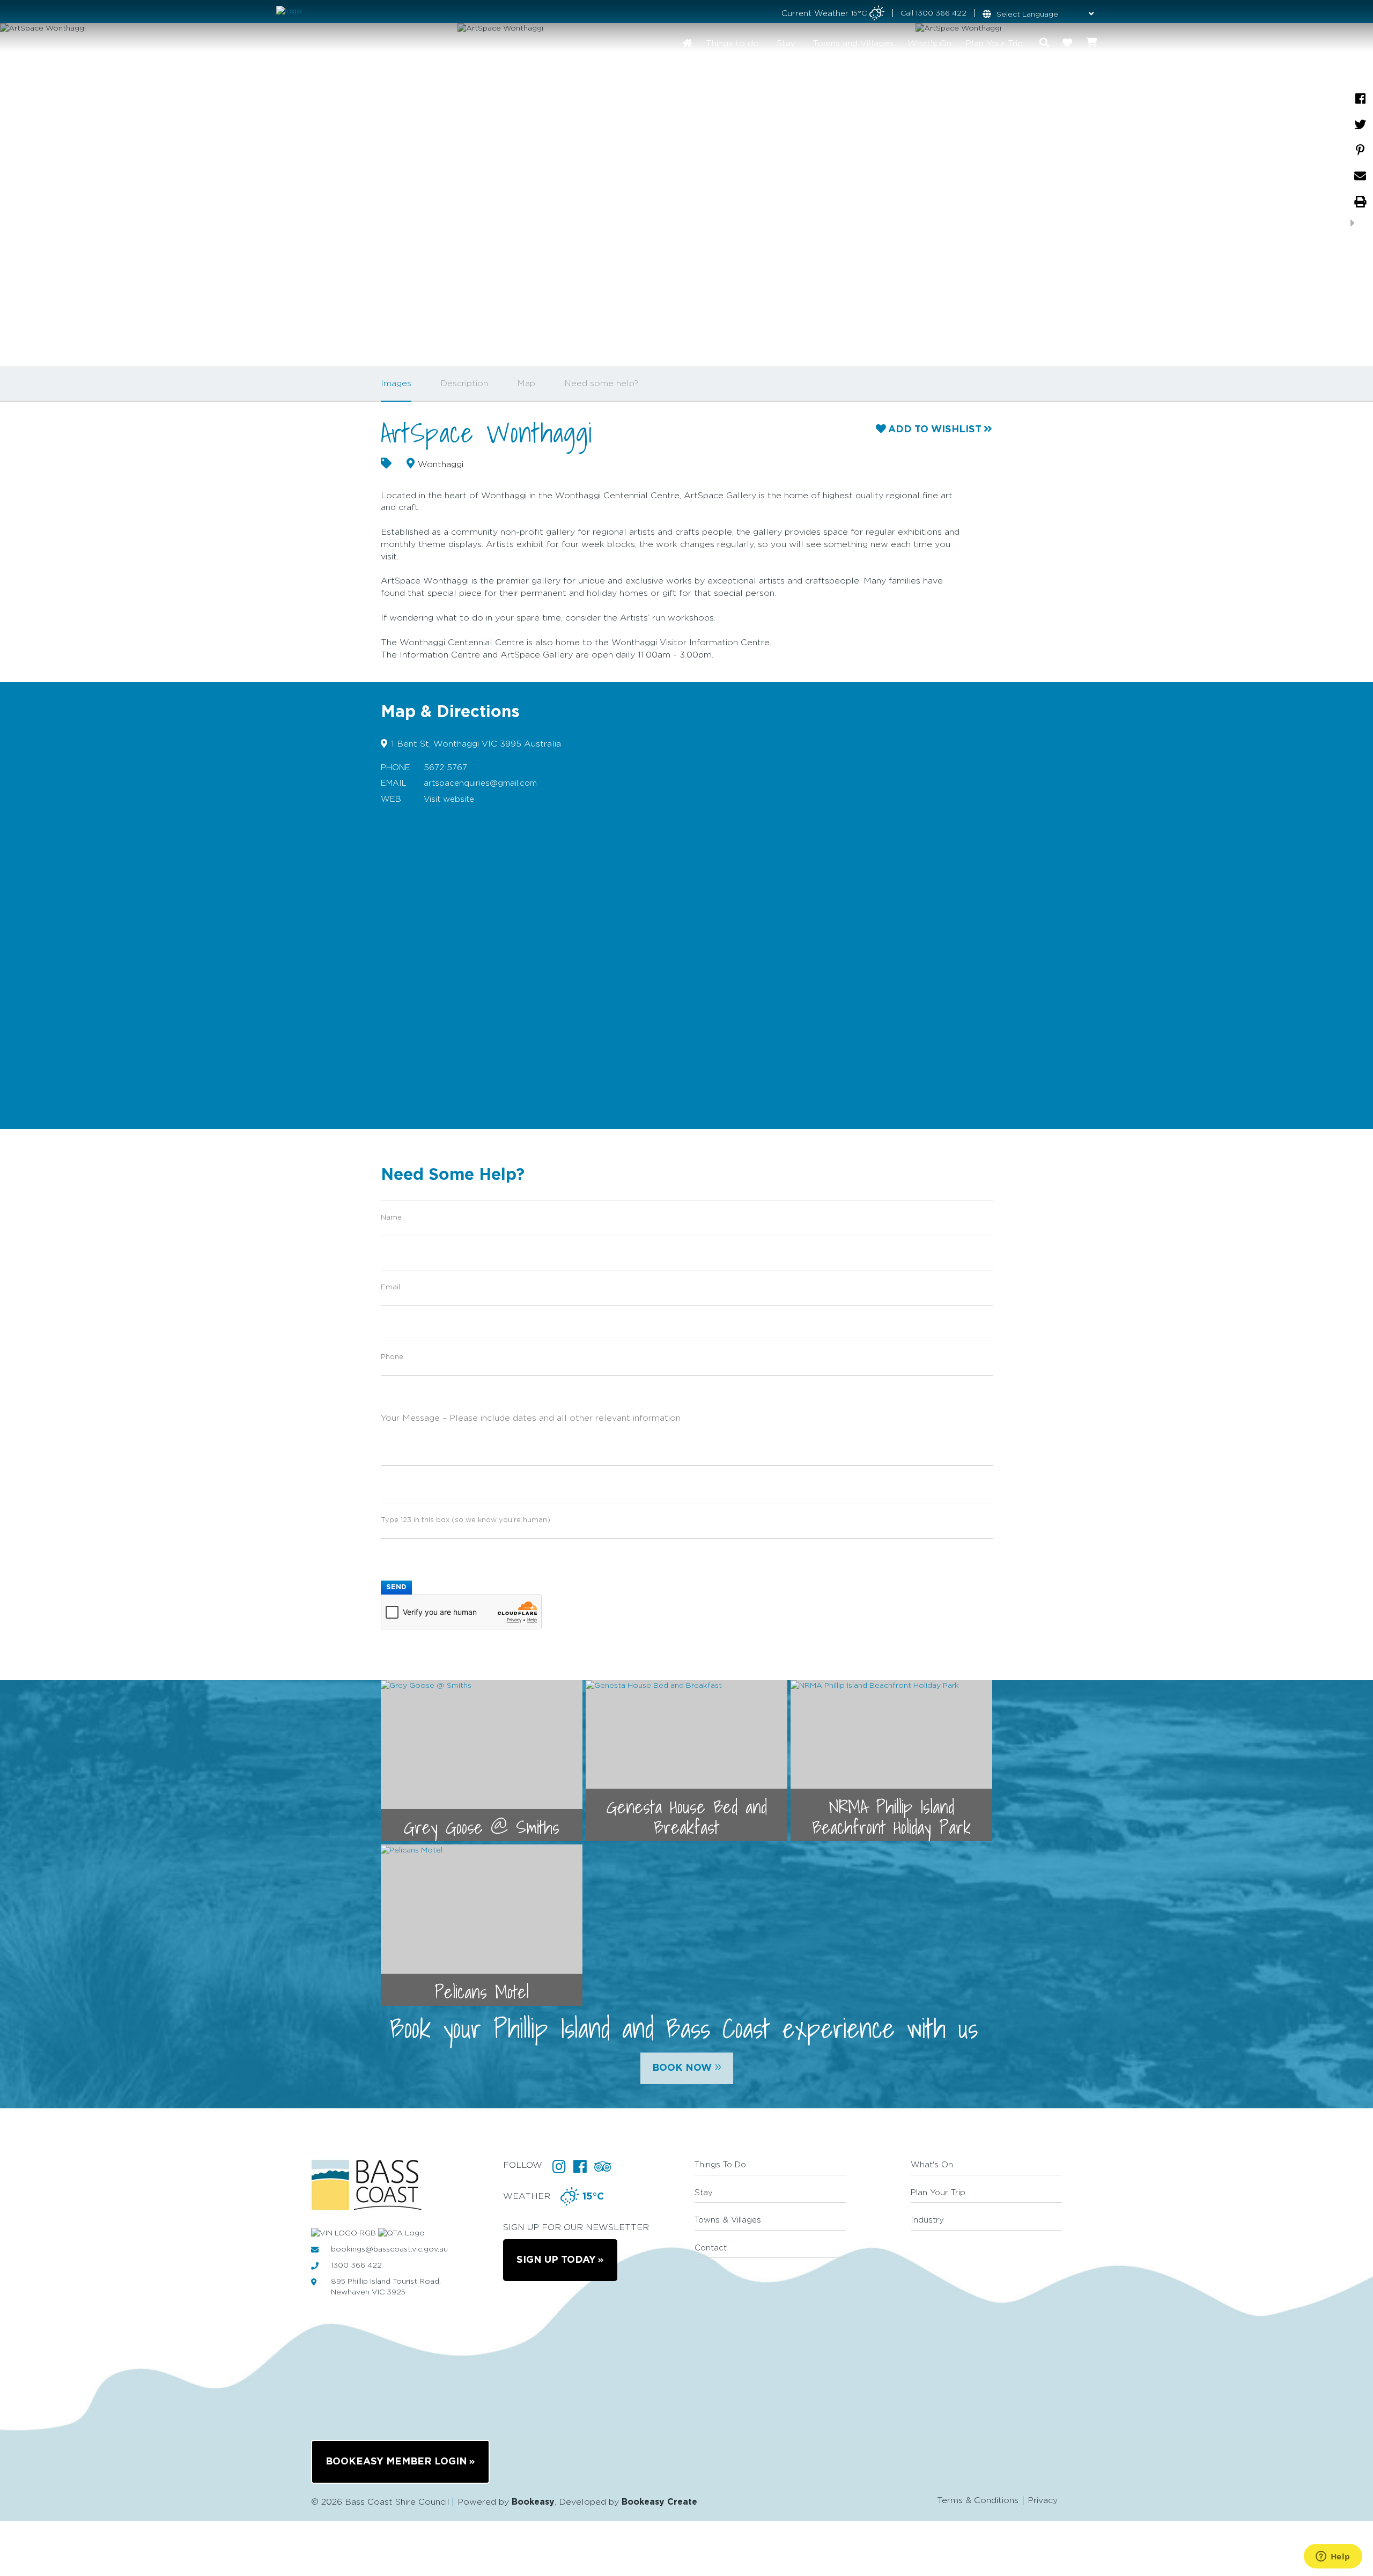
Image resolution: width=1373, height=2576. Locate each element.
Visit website (449, 799)
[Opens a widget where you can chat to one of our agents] (1333, 2557)
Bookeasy (533, 2502)
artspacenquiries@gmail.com (480, 783)
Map (526, 383)
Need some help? (601, 383)
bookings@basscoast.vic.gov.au (389, 2249)
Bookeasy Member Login (396, 2462)
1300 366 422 (941, 13)
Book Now (687, 2066)
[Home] (687, 43)
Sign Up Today (556, 2260)
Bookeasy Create (659, 2502)
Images (396, 383)
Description (464, 383)
